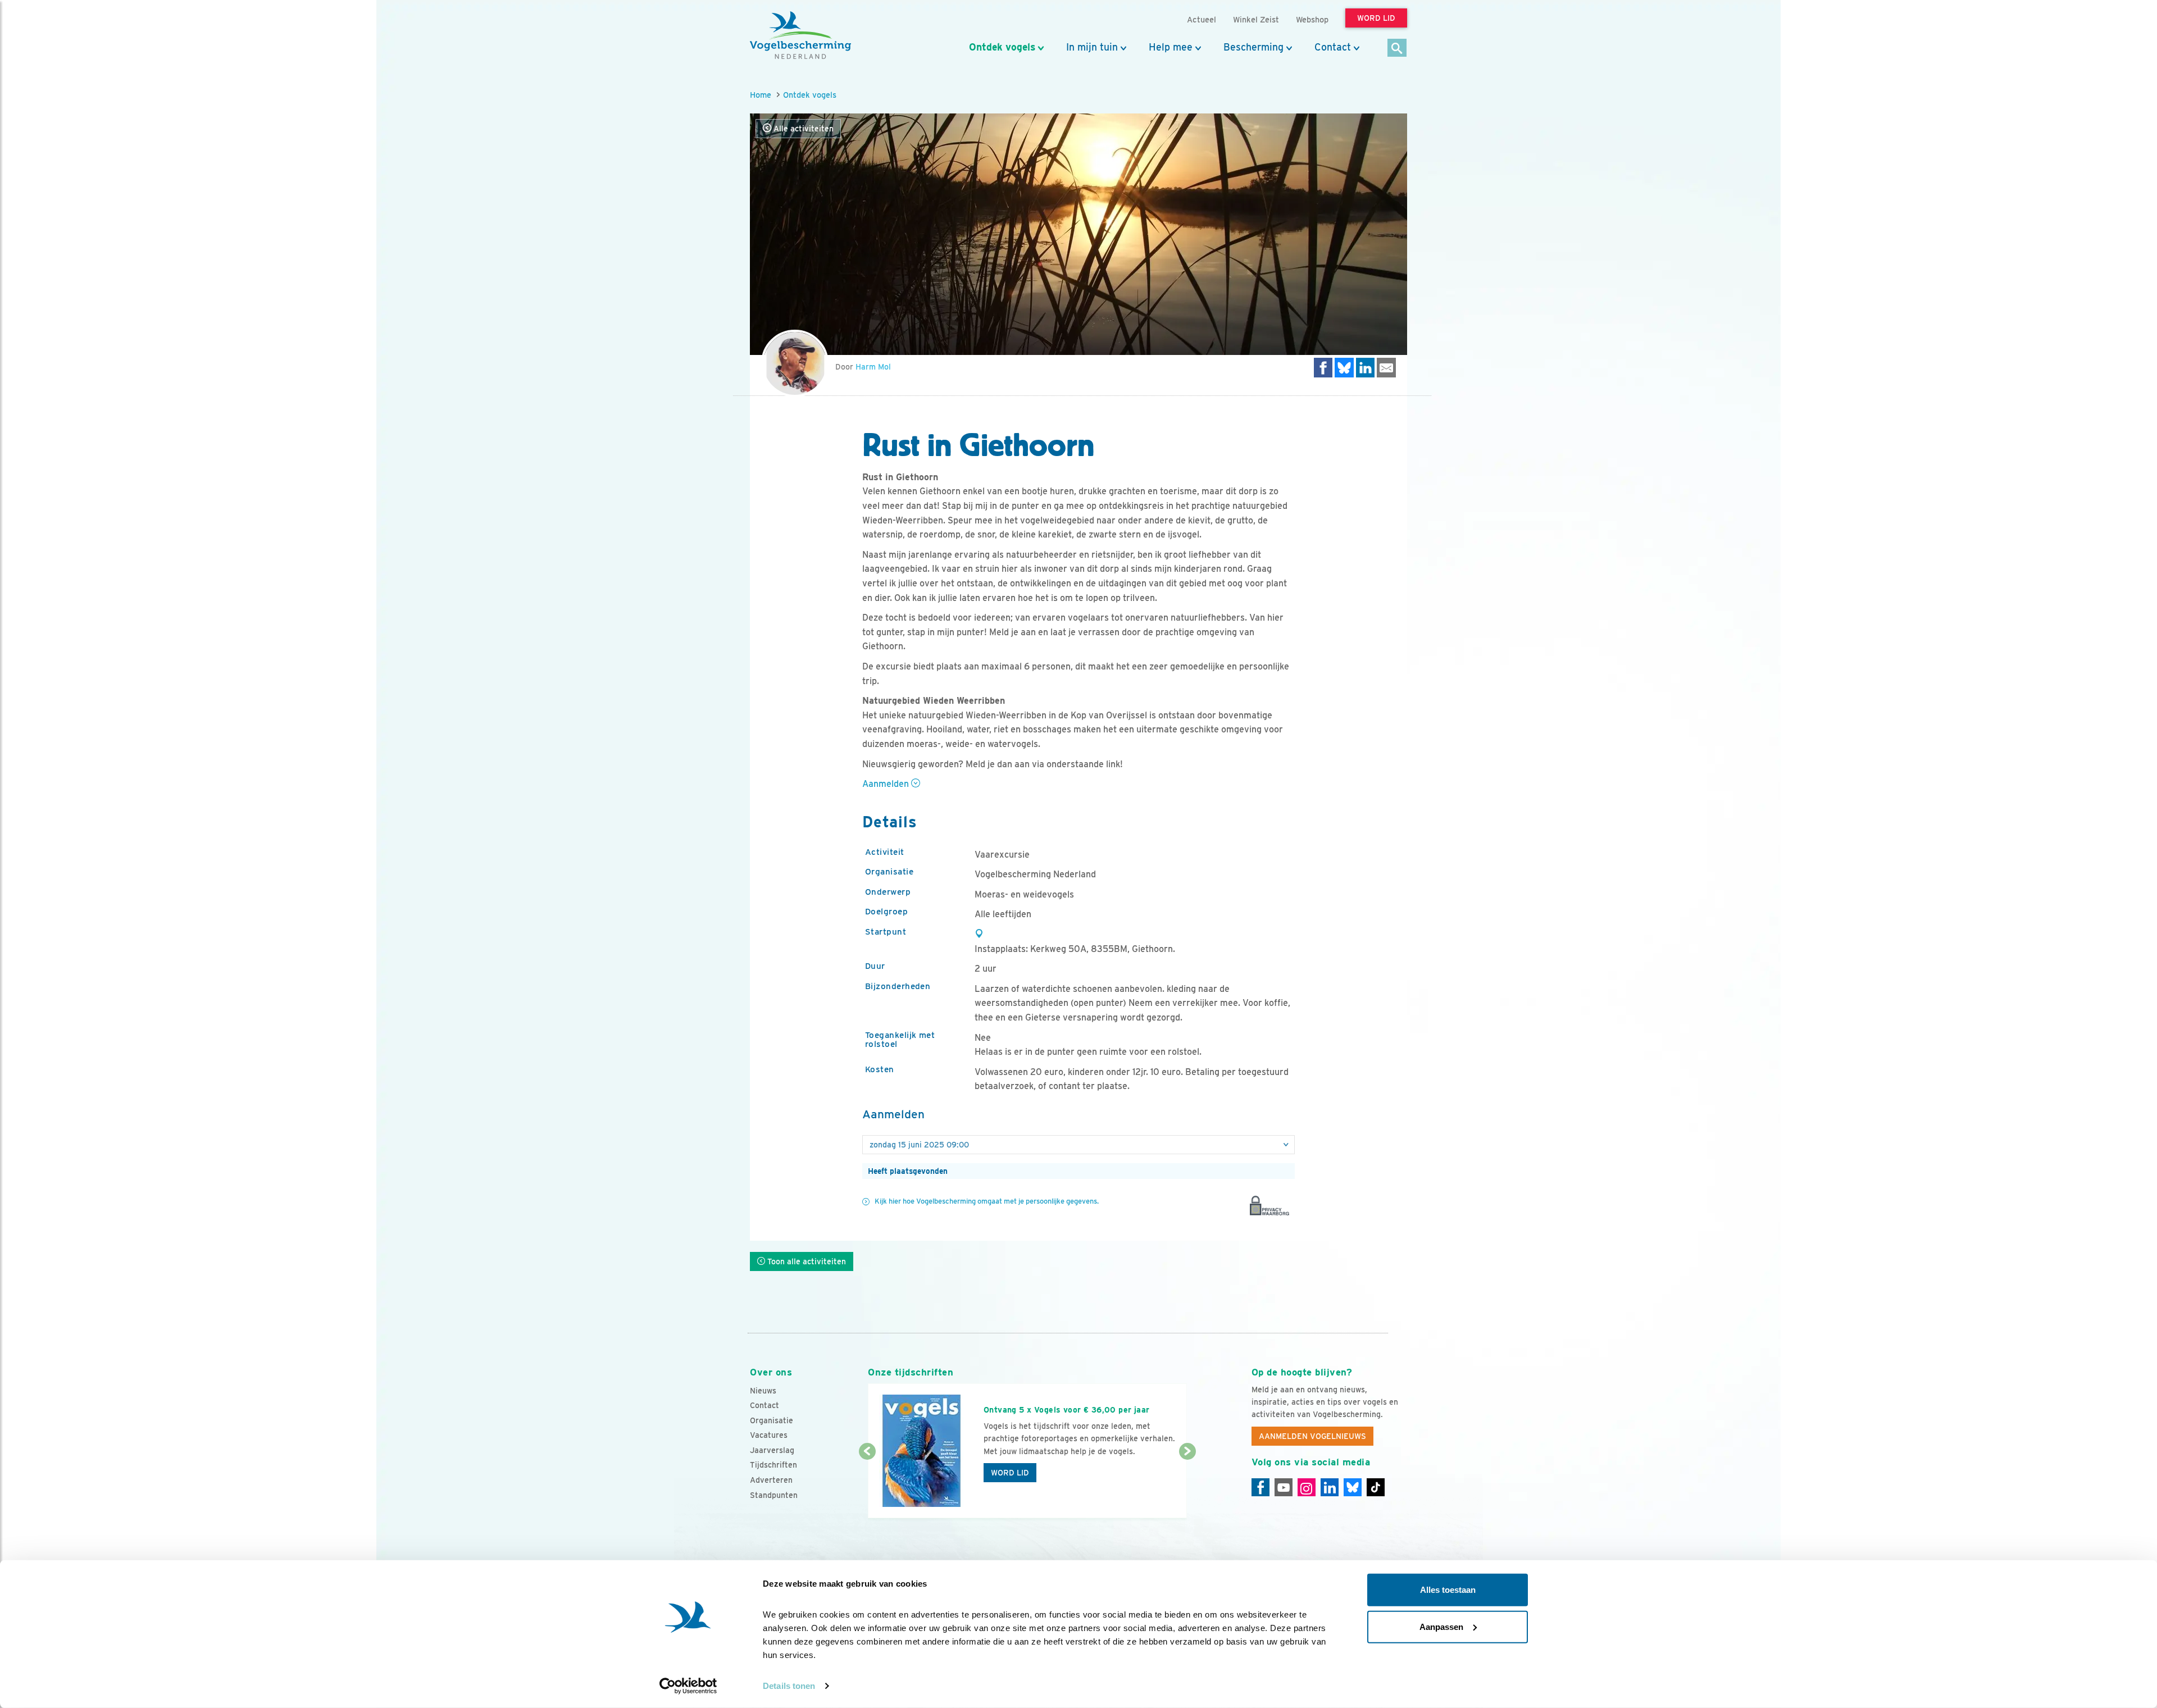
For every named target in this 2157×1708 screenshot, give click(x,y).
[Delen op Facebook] (1323, 368)
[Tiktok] (1376, 1487)
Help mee (1171, 47)
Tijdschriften (773, 1465)
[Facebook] (1260, 1487)
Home (761, 95)
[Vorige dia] (867, 1486)
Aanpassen (1441, 1626)
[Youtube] (1284, 1487)
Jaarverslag (772, 1450)
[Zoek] (1397, 49)
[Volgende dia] (1187, 1486)
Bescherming (1253, 47)
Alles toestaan (1448, 1590)
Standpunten (774, 1495)
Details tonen (789, 1686)
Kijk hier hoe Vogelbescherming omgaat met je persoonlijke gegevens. (987, 1201)
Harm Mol (873, 367)
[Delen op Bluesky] (1344, 368)
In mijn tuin (1092, 47)
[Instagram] (1307, 1487)
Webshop (1312, 19)
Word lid (1010, 1473)
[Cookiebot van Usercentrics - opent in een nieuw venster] (688, 1686)
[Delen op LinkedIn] (1366, 368)
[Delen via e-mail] (1386, 368)
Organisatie (772, 1420)
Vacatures (769, 1435)
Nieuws (763, 1391)
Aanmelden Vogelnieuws (1312, 1436)
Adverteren (771, 1480)
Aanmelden (887, 784)
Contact (1333, 47)
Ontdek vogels (1002, 47)
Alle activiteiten (802, 129)
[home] (800, 35)
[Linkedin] (1330, 1487)
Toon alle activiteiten (806, 1261)
